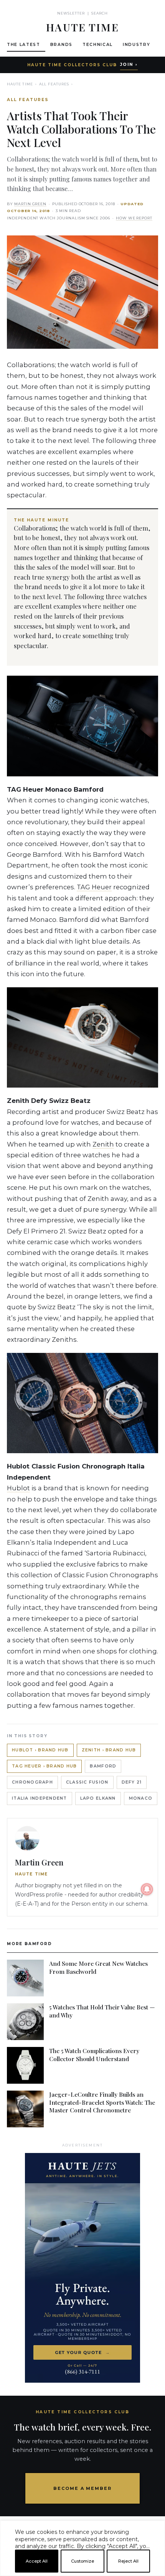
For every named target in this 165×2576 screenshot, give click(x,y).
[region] (82, 2573)
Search (100, 13)
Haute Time (20, 84)
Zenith (103, 1144)
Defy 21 (132, 1782)
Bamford (103, 1766)
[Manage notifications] (147, 1889)
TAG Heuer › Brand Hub (44, 1766)
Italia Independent (40, 1798)
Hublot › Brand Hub (40, 1750)
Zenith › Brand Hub (109, 1750)
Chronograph (32, 1782)
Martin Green (30, 204)
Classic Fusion (87, 1782)
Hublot (18, 1488)
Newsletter (71, 13)
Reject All (128, 2561)
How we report (134, 218)
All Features (54, 84)
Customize (82, 2561)
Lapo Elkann (98, 1798)
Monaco (141, 1798)
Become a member (83, 2488)
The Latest (24, 45)
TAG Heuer (94, 887)
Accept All (37, 2561)
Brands (61, 45)
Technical (98, 45)
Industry (136, 45)
